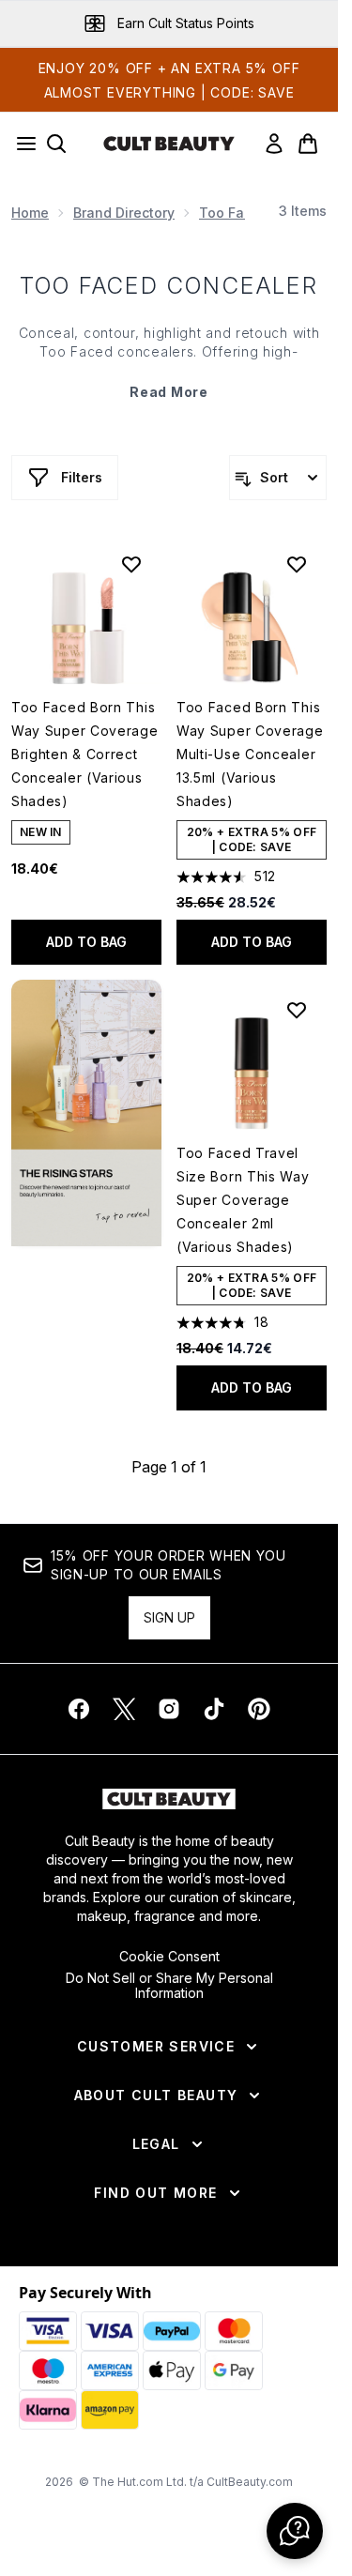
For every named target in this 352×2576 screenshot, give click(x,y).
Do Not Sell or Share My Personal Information (169, 1986)
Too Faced (234, 213)
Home (30, 213)
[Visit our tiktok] (214, 1709)
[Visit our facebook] (79, 1709)
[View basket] (308, 144)
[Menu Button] (21, 144)
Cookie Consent (169, 1957)
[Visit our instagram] (169, 1709)
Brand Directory (124, 213)
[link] (274, 144)
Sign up (169, 1617)
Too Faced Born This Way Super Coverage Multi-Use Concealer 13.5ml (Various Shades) (250, 754)
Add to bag (86, 942)
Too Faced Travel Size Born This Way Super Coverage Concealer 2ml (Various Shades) (243, 1200)
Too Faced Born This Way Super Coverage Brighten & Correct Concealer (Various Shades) (85, 754)
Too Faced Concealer (169, 286)
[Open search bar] (56, 144)
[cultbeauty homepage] (169, 144)
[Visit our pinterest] (259, 1709)
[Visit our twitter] (124, 1709)
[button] (86, 1113)
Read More (168, 392)
